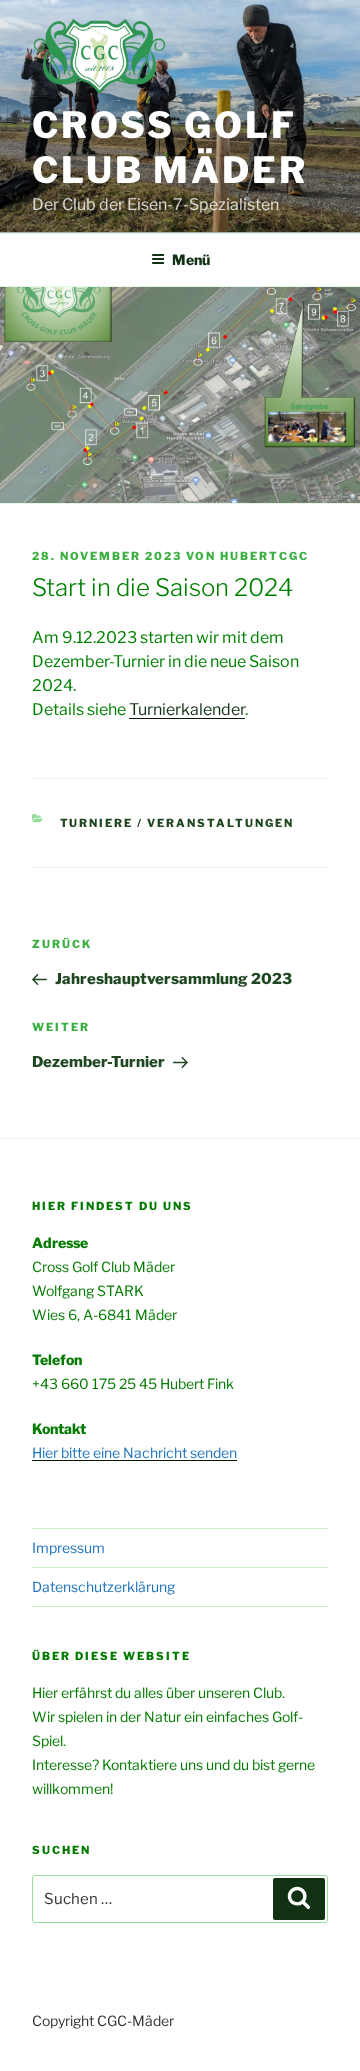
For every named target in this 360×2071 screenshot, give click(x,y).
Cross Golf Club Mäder (170, 147)
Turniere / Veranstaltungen (177, 823)
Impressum (68, 1547)
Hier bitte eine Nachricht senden (134, 1452)
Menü (191, 259)
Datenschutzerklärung (103, 1586)
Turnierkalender (187, 709)
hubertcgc (264, 556)
